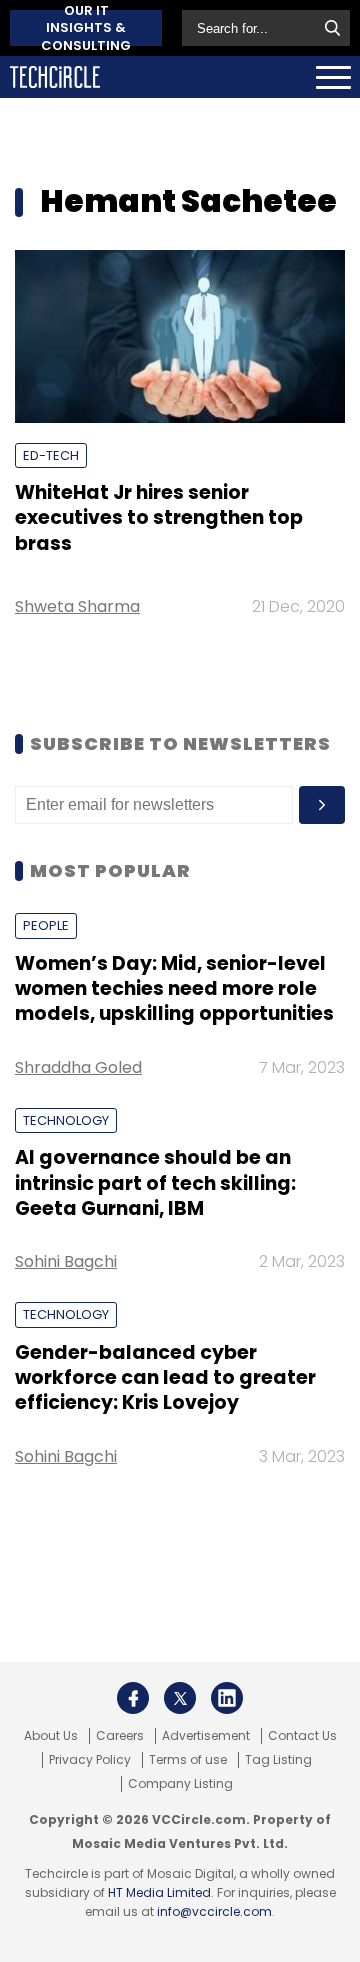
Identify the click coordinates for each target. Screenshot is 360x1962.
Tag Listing (278, 1760)
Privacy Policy (90, 1760)
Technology (66, 1120)
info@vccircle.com (214, 1911)
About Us (51, 1736)
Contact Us (302, 1736)
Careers (120, 1736)
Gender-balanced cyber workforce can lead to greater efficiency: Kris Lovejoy (165, 1378)
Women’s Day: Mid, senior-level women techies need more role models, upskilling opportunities (174, 989)
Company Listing (180, 1784)
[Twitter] (180, 1698)
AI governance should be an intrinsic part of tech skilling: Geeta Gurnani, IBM (155, 1183)
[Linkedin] (227, 1698)
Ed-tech (51, 455)
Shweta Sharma (77, 606)
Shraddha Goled (78, 1067)
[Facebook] (133, 1698)
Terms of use (188, 1760)
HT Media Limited (159, 1892)
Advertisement (206, 1736)
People (46, 925)
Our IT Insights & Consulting (86, 28)
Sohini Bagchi (66, 1261)
